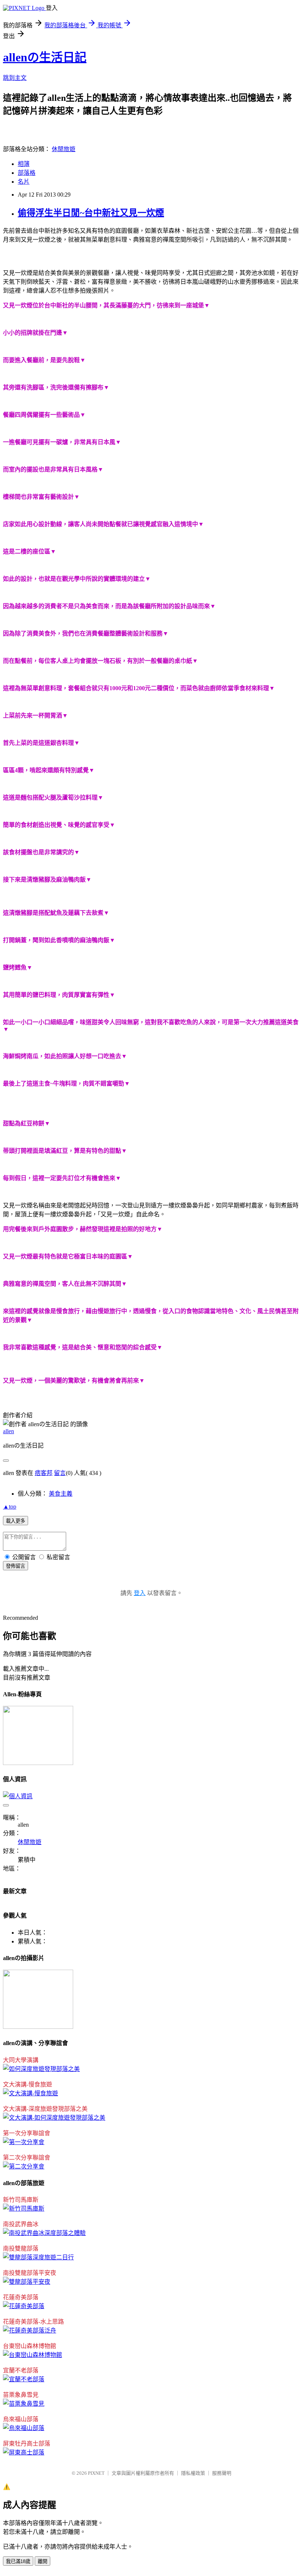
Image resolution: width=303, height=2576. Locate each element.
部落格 (27, 173)
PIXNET (96, 2473)
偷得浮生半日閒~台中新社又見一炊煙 (91, 213)
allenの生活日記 (45, 57)
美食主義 (61, 1494)
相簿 (24, 164)
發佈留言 (16, 1566)
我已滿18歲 (18, 2561)
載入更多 (16, 1521)
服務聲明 (222, 2473)
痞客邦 (44, 1473)
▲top (10, 1507)
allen (8, 1431)
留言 (60, 1473)
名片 (24, 182)
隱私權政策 (193, 2473)
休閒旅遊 (64, 149)
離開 (42, 2561)
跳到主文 (15, 78)
